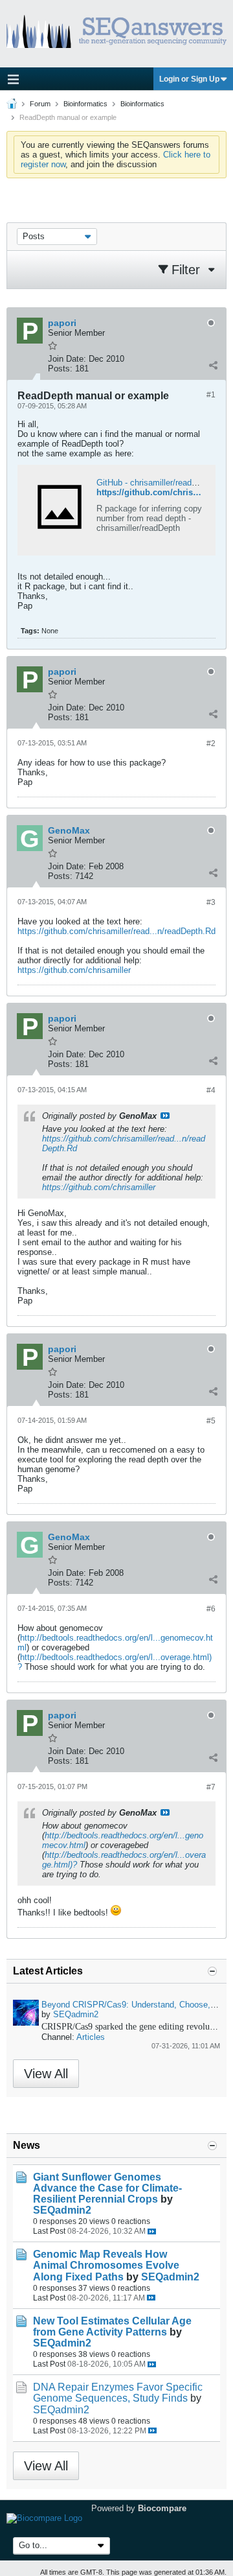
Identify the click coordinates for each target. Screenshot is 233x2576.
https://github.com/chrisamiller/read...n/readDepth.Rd (116, 931)
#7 (211, 1787)
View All (46, 2074)
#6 (211, 1609)
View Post (165, 1116)
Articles (91, 2037)
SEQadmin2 (76, 2014)
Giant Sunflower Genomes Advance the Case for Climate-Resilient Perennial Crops (107, 2188)
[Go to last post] (152, 2231)
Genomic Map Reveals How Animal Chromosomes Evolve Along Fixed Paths (106, 2265)
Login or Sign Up (189, 79)
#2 (211, 744)
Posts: (60, 369)
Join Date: (67, 359)
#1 (211, 395)
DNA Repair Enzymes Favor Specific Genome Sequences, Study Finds (118, 2393)
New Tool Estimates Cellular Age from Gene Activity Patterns (112, 2326)
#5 (211, 1421)
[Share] (213, 366)
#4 (211, 1090)
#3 (211, 902)
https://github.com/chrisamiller (74, 970)
